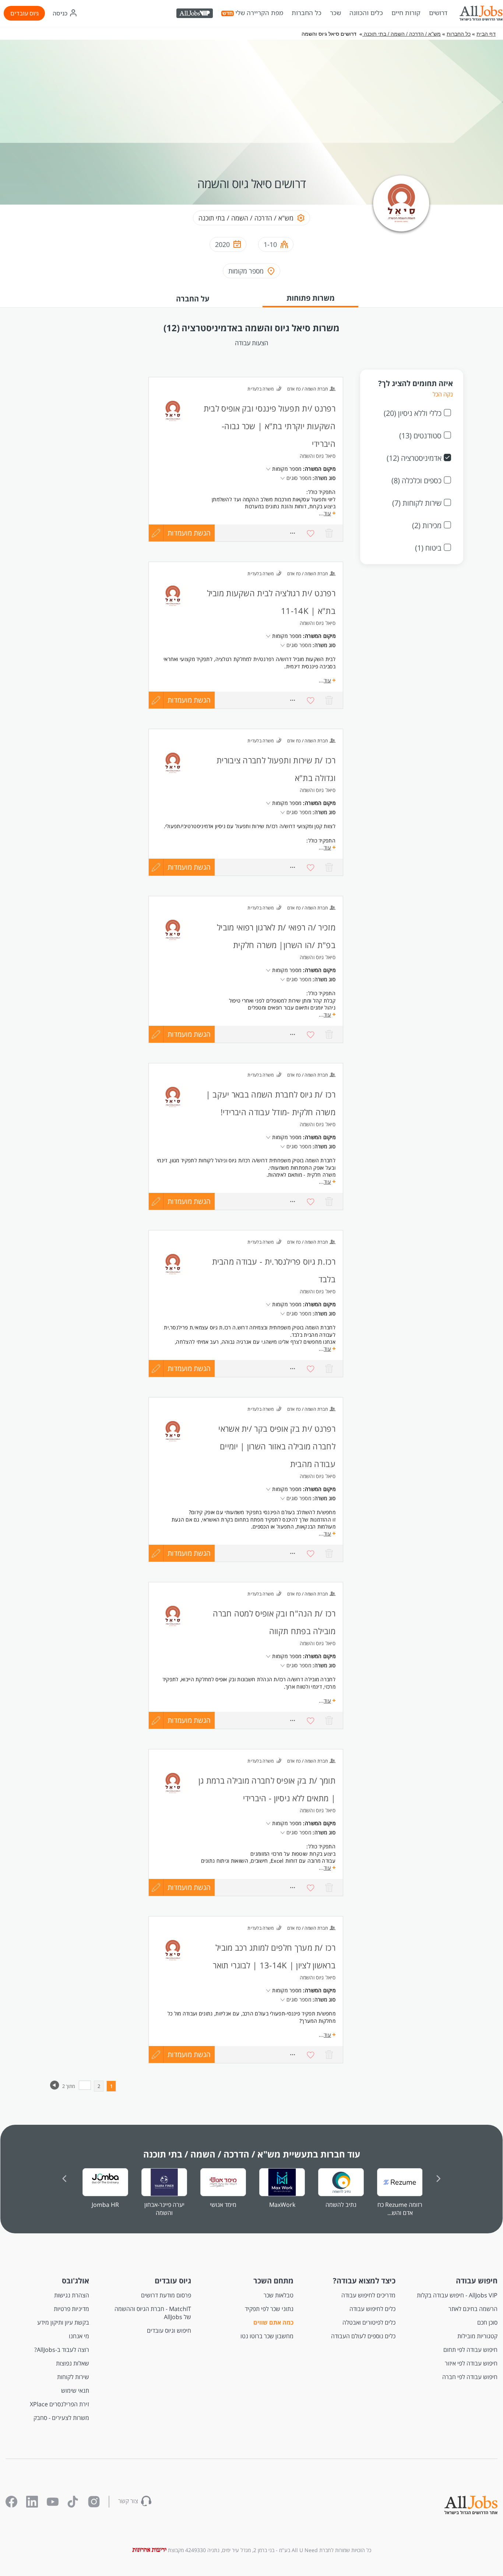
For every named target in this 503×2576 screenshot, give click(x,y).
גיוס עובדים (24, 13)
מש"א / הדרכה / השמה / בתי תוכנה (402, 34)
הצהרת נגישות (72, 2295)
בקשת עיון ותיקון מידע (63, 2322)
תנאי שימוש (75, 2391)
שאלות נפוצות (73, 2363)
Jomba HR (105, 2205)
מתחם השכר (273, 2281)
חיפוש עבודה (477, 2281)
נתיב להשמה (341, 2205)
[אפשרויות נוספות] (292, 700)
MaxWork (282, 2205)
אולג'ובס (75, 2281)
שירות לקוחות (73, 2377)
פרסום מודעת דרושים (166, 2295)
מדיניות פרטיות (71, 2309)
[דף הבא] (55, 2088)
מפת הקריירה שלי (259, 13)
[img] (481, 13)
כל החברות (307, 13)
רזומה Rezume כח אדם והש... (400, 2209)
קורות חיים (406, 13)
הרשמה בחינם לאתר (473, 2309)
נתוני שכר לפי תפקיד (269, 2309)
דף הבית (486, 34)
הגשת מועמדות (189, 700)
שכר (335, 13)
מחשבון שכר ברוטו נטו (267, 2336)
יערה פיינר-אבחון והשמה (164, 2209)
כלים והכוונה (366, 13)
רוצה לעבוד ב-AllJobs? (62, 2350)
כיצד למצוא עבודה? (364, 2281)
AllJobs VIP (195, 14)
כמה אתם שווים (273, 2322)
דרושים (438, 13)
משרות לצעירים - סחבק (61, 2418)
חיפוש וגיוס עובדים (169, 2331)
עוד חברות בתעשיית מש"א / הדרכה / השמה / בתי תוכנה (252, 2154)
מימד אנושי (223, 2205)
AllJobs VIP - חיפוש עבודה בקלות (457, 2295)
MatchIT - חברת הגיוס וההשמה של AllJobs (153, 2313)
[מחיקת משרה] (329, 700)
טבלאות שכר (278, 2295)
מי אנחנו (79, 2336)
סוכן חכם (487, 2322)
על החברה (193, 299)
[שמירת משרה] (311, 700)
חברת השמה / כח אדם (307, 574)
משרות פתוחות (311, 298)
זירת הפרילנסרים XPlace (59, 2404)
